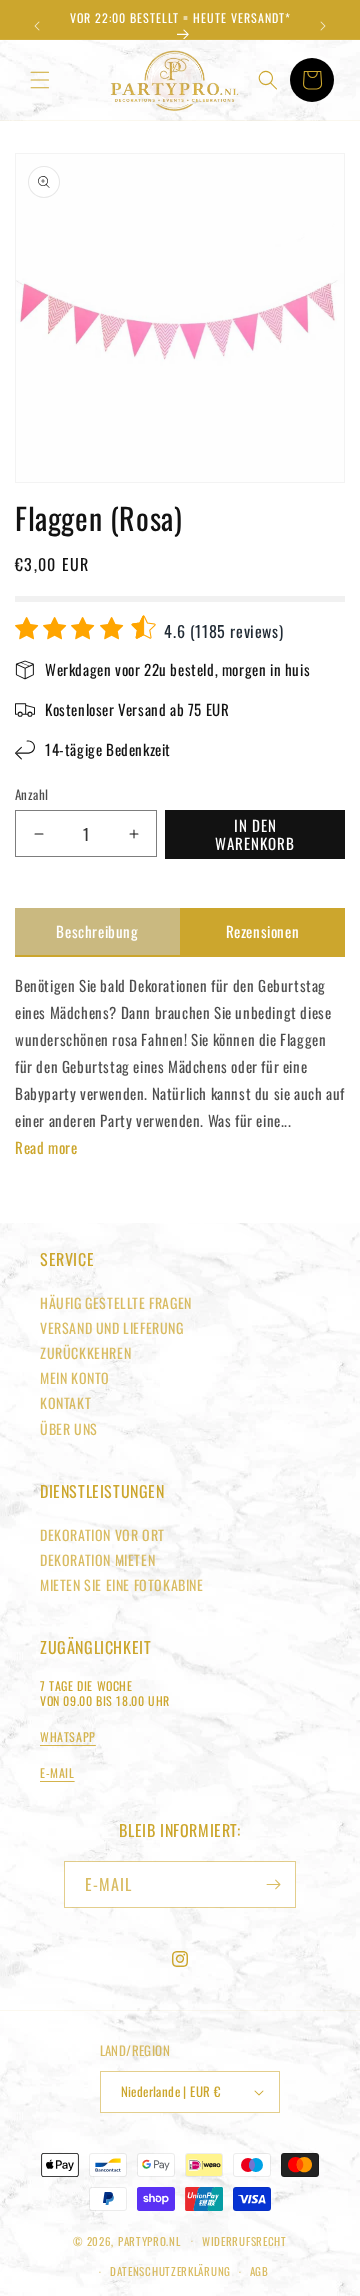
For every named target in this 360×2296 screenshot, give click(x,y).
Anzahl (31, 794)
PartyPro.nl (149, 2240)
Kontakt (65, 1402)
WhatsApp (68, 1736)
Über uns (69, 1428)
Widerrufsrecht (244, 2241)
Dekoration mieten (97, 1559)
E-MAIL (57, 1772)
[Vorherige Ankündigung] (37, 26)
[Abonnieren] (273, 1884)
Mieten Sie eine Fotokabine (122, 1584)
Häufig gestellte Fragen (116, 1302)
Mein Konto (75, 1377)
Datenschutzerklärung (170, 2271)
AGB (259, 2271)
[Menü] (40, 80)
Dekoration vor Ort (102, 1534)
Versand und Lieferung (112, 1327)
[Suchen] (268, 80)
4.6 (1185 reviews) (221, 631)
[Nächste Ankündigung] (323, 26)
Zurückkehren (85, 1352)
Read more (46, 1147)
